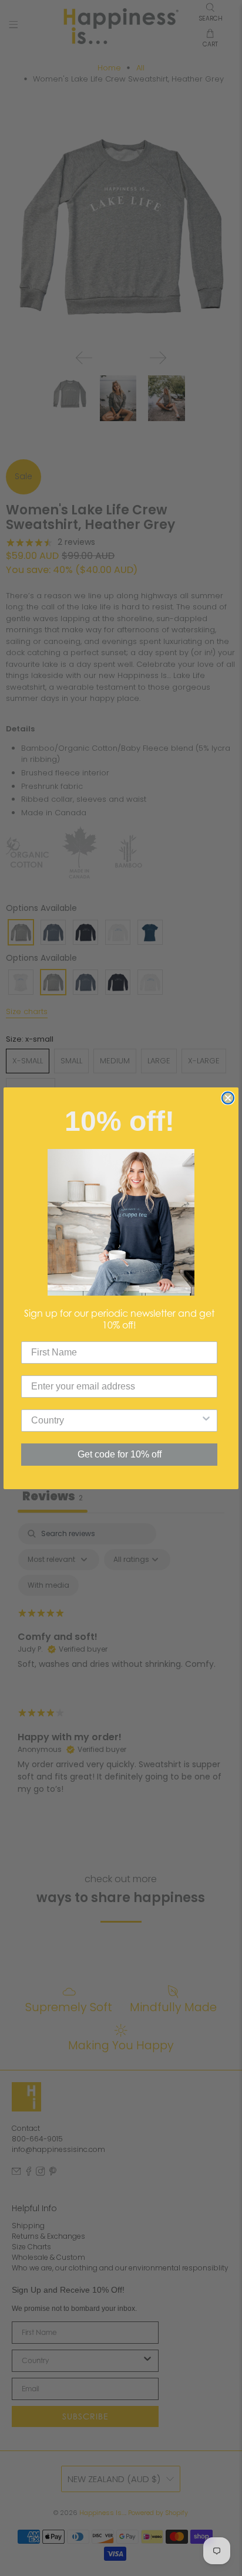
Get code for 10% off (120, 1454)
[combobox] (116, 1421)
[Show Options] (206, 1421)
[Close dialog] (228, 1098)
